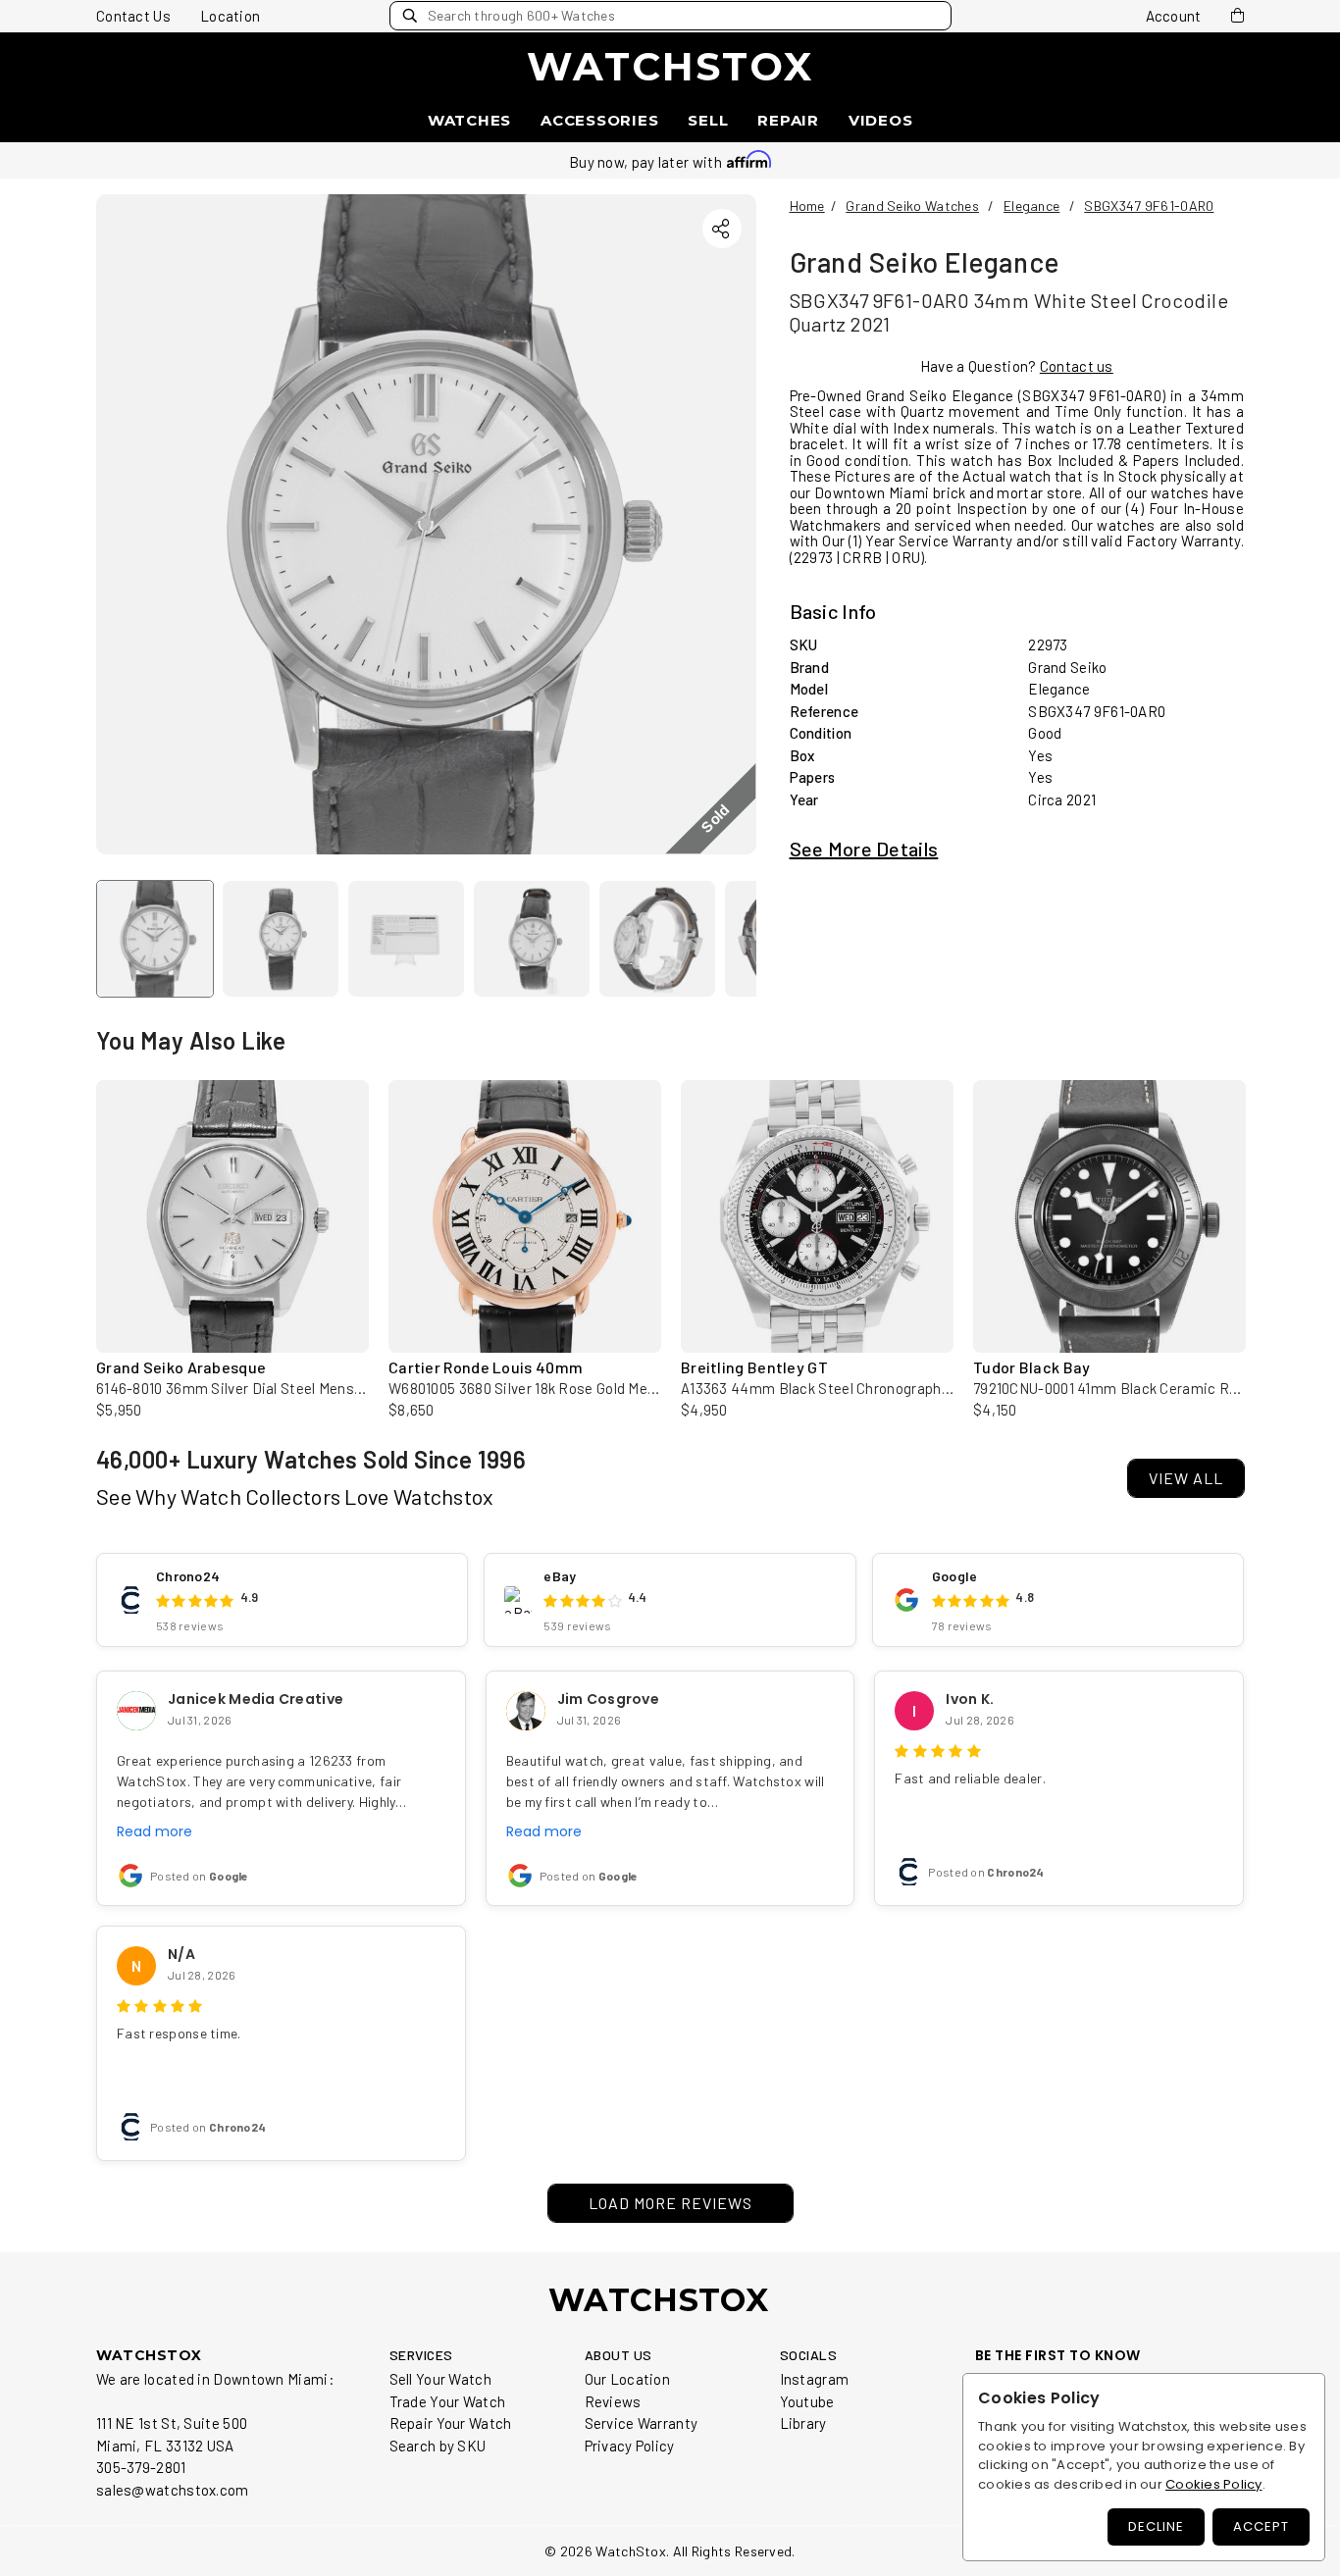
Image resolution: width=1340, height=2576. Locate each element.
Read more (155, 1831)
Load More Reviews (670, 2203)
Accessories (599, 120)
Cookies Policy (1214, 2484)
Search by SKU (438, 2446)
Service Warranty (642, 2423)
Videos (881, 120)
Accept (1261, 2526)
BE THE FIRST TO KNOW (1058, 2356)
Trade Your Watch (448, 2401)
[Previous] (128, 524)
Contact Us (133, 16)
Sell (708, 120)
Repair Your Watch (451, 2423)
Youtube (807, 2401)
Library (803, 2423)
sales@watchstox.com (173, 2490)
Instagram (815, 2379)
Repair (788, 120)
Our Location (628, 2379)
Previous (77, 1207)
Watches (469, 120)
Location (230, 16)
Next (1263, 1207)
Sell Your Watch (441, 2379)
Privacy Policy (630, 2446)
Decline (1156, 2526)
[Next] (725, 524)
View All (1186, 1478)
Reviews (613, 2401)
